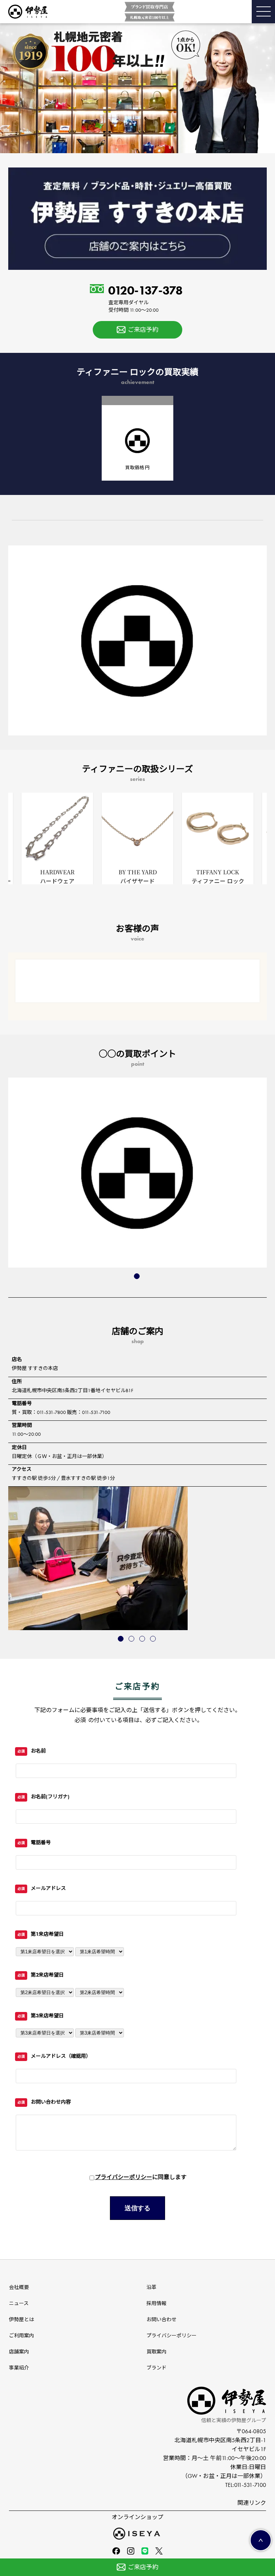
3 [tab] (143, 1639)
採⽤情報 (156, 2303)
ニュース (19, 2303)
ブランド (156, 2368)
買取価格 (137, 468)
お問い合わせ (161, 2320)
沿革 (151, 2287)
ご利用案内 (21, 2336)
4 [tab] (154, 1639)
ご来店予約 (143, 330)
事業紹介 (19, 2368)
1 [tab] (137, 1277)
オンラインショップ (137, 2517)
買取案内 (156, 2352)
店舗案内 (19, 2352)
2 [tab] (132, 1639)
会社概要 (19, 2287)
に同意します (141, 2177)
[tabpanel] (137, 839)
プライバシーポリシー (124, 2177)
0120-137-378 (145, 299)
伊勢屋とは (21, 2320)
